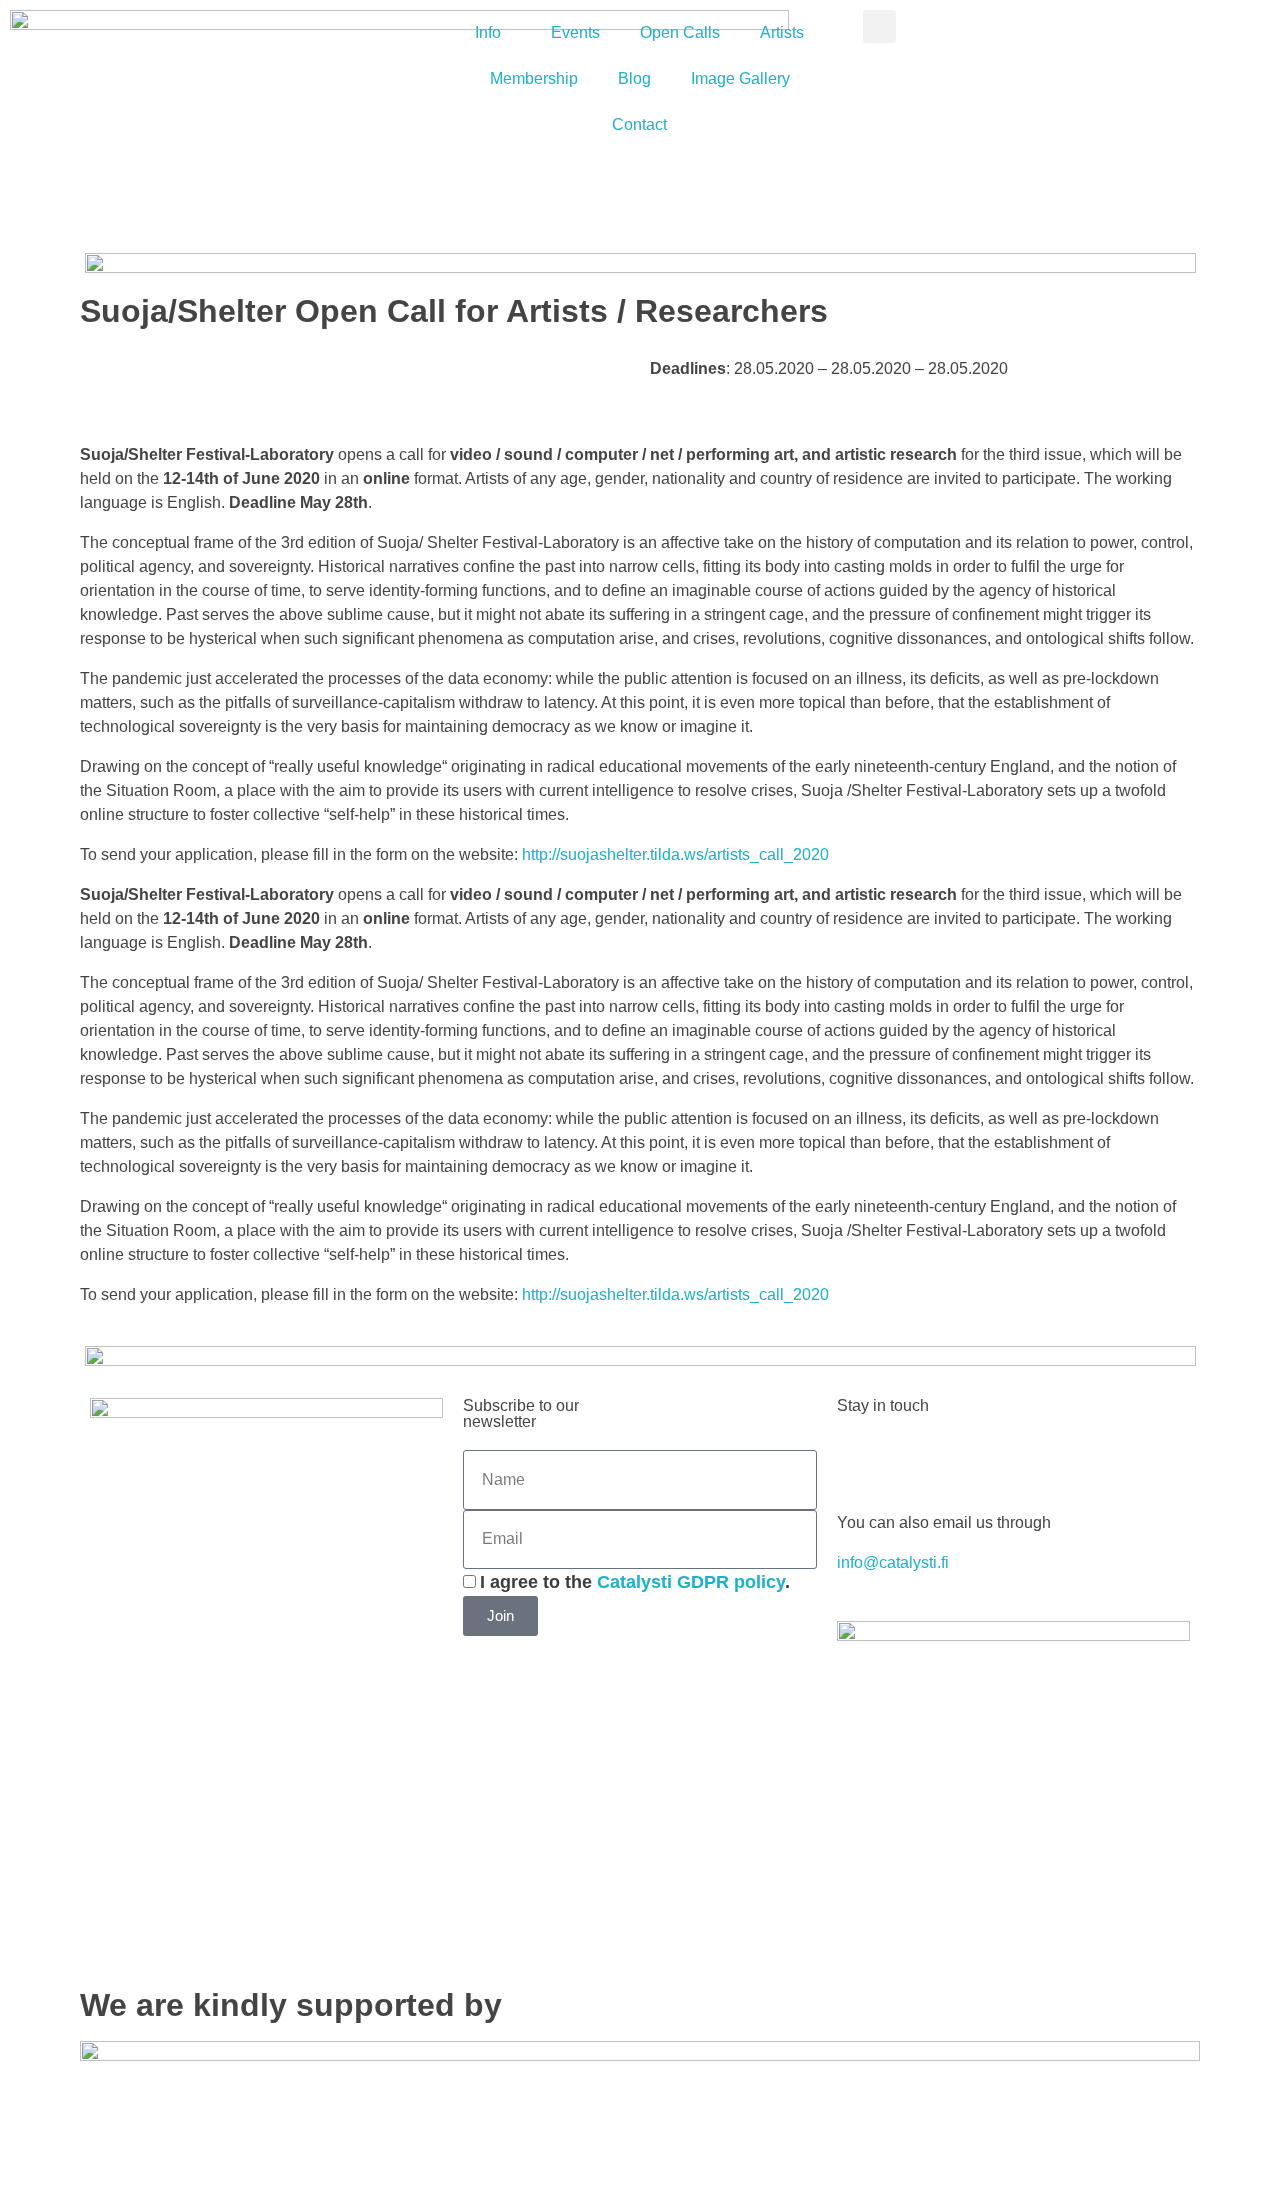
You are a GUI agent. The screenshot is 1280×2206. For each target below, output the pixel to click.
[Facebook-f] (862, 1459)
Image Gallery (740, 78)
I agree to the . (635, 1582)
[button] (879, 26)
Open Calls (680, 32)
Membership (534, 78)
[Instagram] (1024, 1459)
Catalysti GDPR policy (691, 1582)
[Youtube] (970, 1459)
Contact (639, 124)
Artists (782, 32)
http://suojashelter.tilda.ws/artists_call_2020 (675, 854)
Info (488, 32)
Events (575, 32)
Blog (634, 78)
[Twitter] (916, 1459)
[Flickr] (1078, 1459)
